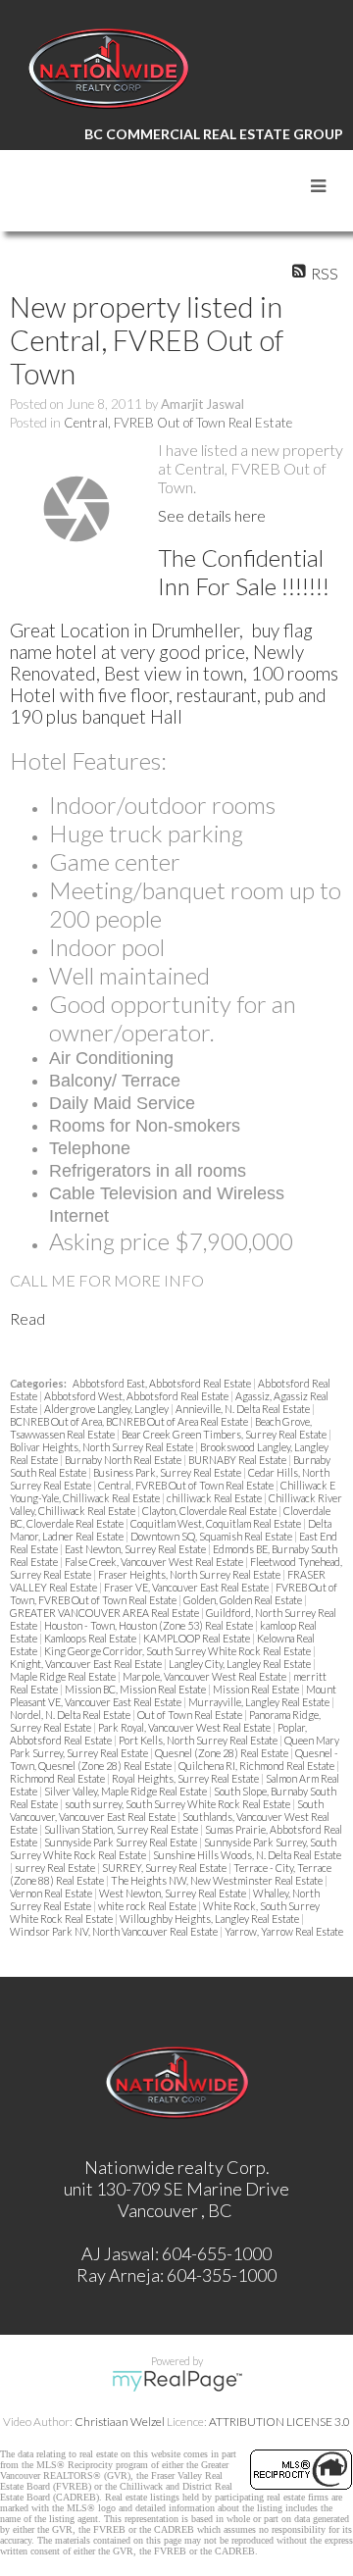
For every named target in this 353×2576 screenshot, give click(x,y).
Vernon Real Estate (52, 1893)
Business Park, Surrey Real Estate (168, 1472)
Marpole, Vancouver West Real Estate (205, 1676)
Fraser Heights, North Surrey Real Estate (190, 1574)
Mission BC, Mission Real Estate (136, 1689)
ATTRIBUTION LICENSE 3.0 (279, 2422)
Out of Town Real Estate (191, 1715)
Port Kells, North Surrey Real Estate (199, 1740)
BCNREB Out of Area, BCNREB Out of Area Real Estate (130, 1421)
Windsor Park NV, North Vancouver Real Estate (115, 1931)
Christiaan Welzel (120, 2422)
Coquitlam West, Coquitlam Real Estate (217, 1523)
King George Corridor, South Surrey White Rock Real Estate (178, 1651)
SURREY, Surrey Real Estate (165, 1868)
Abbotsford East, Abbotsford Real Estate (163, 1383)
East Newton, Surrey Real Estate (136, 1549)
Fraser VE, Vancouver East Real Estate (187, 1587)
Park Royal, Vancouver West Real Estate (185, 1727)
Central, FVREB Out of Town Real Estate (178, 423)
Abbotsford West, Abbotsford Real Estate (137, 1396)
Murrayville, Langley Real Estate (260, 1702)
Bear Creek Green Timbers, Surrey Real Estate (225, 1434)
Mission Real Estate (257, 1689)
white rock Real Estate (148, 1906)
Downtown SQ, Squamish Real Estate (212, 1536)
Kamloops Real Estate (91, 1638)
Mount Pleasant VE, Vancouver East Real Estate (173, 1695)
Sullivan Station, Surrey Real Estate (122, 1829)
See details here (212, 515)
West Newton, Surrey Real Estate (174, 1893)
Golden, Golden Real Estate (244, 1600)
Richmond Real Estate (58, 1778)
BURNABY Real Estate (238, 1460)
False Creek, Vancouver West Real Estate (155, 1562)
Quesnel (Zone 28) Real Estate (223, 1753)
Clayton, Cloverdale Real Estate (210, 1511)
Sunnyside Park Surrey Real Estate (122, 1842)
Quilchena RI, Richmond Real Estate (257, 1766)
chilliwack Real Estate (215, 1498)
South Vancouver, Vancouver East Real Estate (167, 1810)
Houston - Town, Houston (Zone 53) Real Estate (150, 1625)
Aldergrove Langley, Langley (107, 1409)
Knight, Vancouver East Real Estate (87, 1664)
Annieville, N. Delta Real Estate (244, 1409)
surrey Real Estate (56, 1868)
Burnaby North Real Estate (124, 1460)
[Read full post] (76, 509)
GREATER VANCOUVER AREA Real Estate (105, 1613)
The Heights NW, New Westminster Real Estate (218, 1880)
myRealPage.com (177, 2381)
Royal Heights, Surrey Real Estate (186, 1778)
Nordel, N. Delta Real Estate (71, 1715)
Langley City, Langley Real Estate (241, 1664)
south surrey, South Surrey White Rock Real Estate (178, 1804)
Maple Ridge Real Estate (64, 1676)
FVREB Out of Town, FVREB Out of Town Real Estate (174, 1593)
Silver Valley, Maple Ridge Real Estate (126, 1791)
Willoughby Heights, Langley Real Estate (210, 1919)
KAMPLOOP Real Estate (198, 1638)
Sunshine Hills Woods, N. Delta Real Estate (247, 1855)
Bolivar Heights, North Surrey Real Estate (102, 1447)
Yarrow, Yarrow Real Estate (284, 1931)
